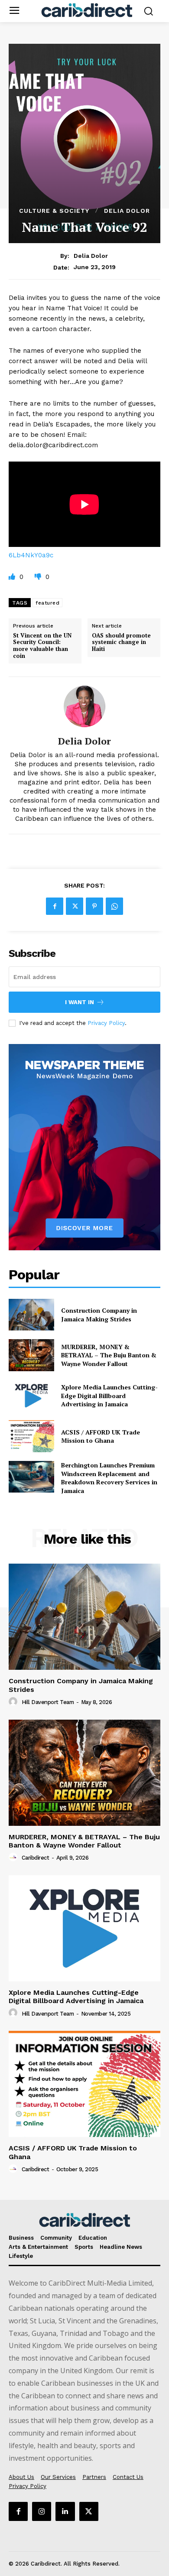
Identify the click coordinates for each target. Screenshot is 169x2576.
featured (47, 603)
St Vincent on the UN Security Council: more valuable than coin (42, 646)
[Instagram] (42, 2511)
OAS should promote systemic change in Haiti (121, 642)
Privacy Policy (106, 1023)
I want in (80, 1002)
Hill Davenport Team (48, 1702)
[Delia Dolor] (84, 706)
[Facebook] (55, 906)
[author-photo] (14, 1702)
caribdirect (36, 1858)
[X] (75, 906)
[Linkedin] (65, 2511)
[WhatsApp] (114, 906)
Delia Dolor (127, 211)
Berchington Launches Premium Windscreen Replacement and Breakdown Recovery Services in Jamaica (109, 1478)
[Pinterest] (94, 906)
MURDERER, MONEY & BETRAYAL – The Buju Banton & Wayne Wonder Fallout (109, 1355)
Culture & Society (54, 211)
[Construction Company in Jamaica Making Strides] (31, 1315)
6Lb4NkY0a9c (31, 555)
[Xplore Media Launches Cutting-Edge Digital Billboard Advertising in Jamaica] (31, 1396)
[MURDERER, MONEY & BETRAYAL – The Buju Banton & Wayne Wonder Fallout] (31, 1355)
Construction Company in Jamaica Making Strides (99, 1315)
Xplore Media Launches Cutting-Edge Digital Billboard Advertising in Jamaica (109, 1395)
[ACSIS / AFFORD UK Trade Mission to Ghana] (31, 1436)
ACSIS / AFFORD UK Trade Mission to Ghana (101, 1436)
